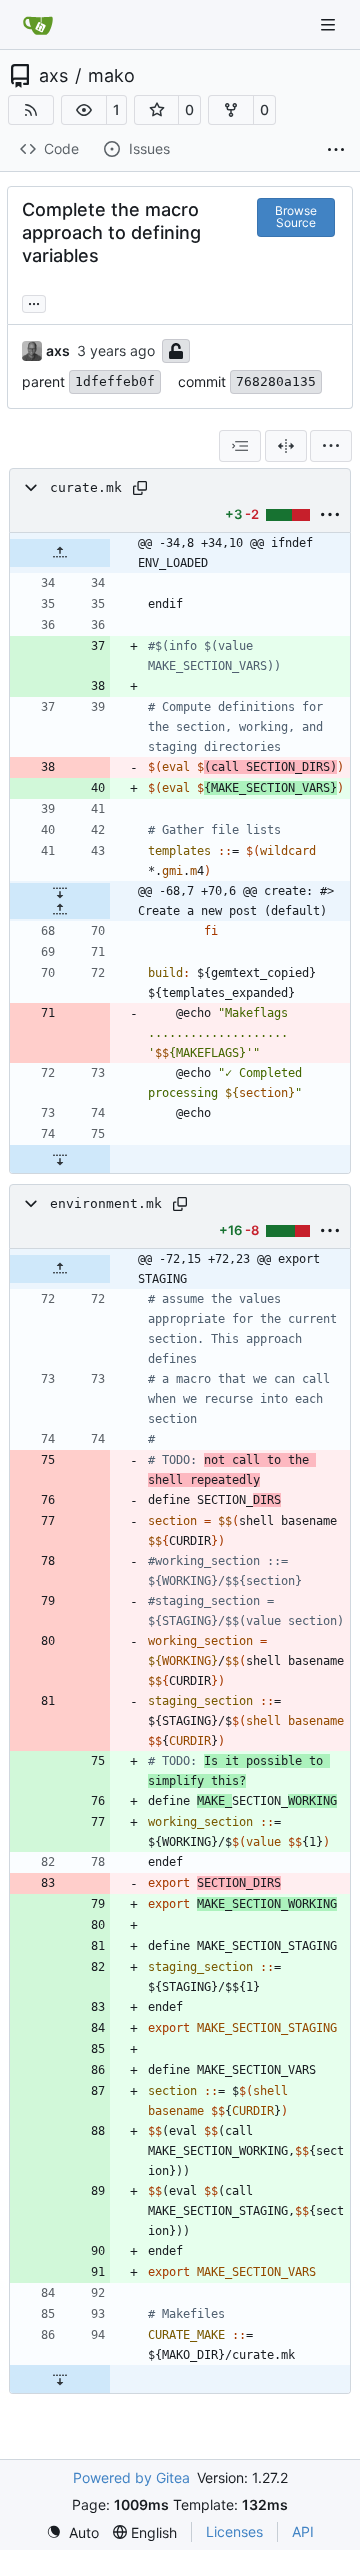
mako (111, 76)
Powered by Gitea (131, 2477)
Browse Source (296, 216)
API (303, 2531)
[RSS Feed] (31, 110)
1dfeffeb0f (115, 381)
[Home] (38, 25)
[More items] (336, 150)
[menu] (331, 446)
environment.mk (106, 1203)
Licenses (234, 2531)
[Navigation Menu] (330, 24)
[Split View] (286, 446)
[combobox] (240, 446)
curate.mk (86, 487)
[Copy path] (140, 488)
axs (53, 76)
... (34, 301)
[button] (84, 110)
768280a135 (276, 381)
